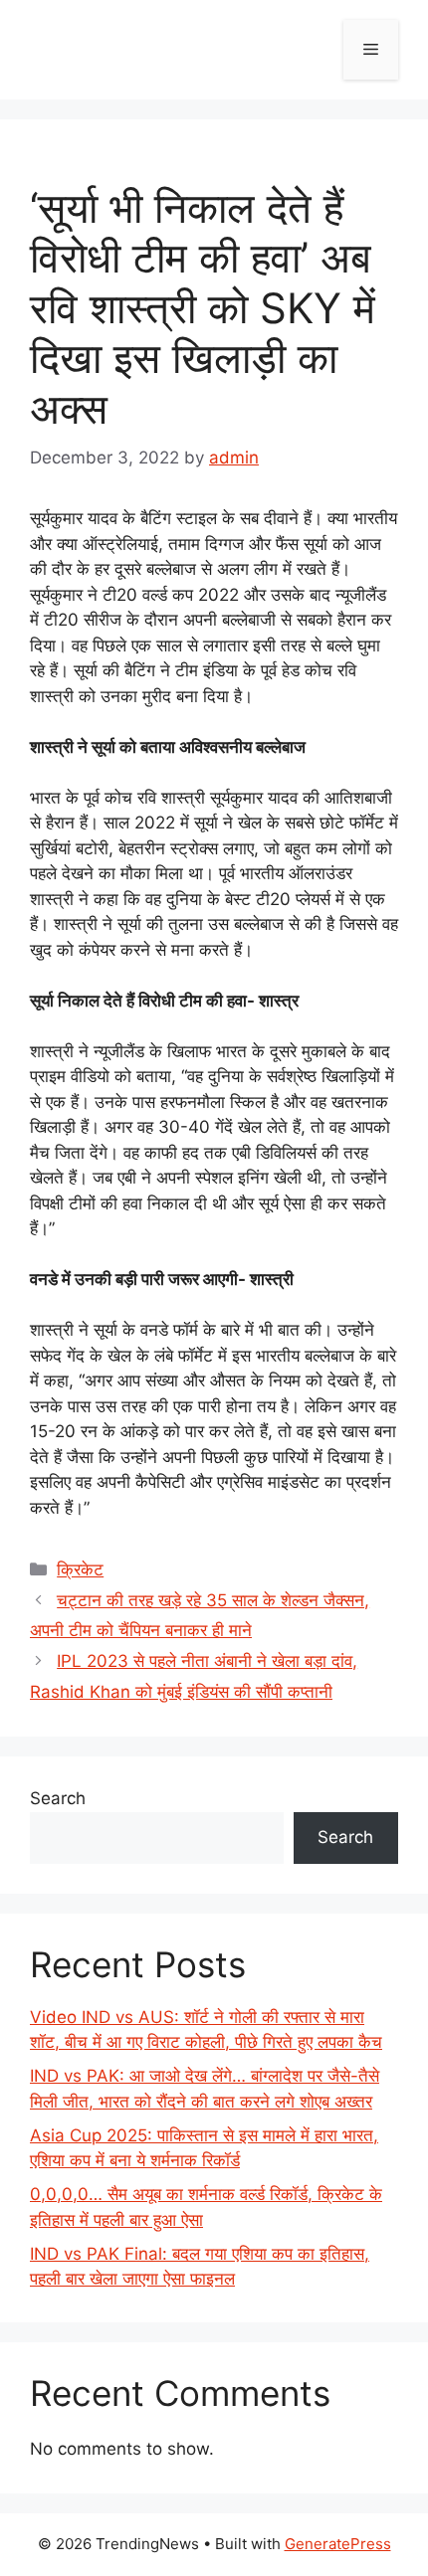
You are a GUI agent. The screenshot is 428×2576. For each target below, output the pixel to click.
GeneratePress (338, 2544)
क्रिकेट (80, 1569)
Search (58, 1798)
